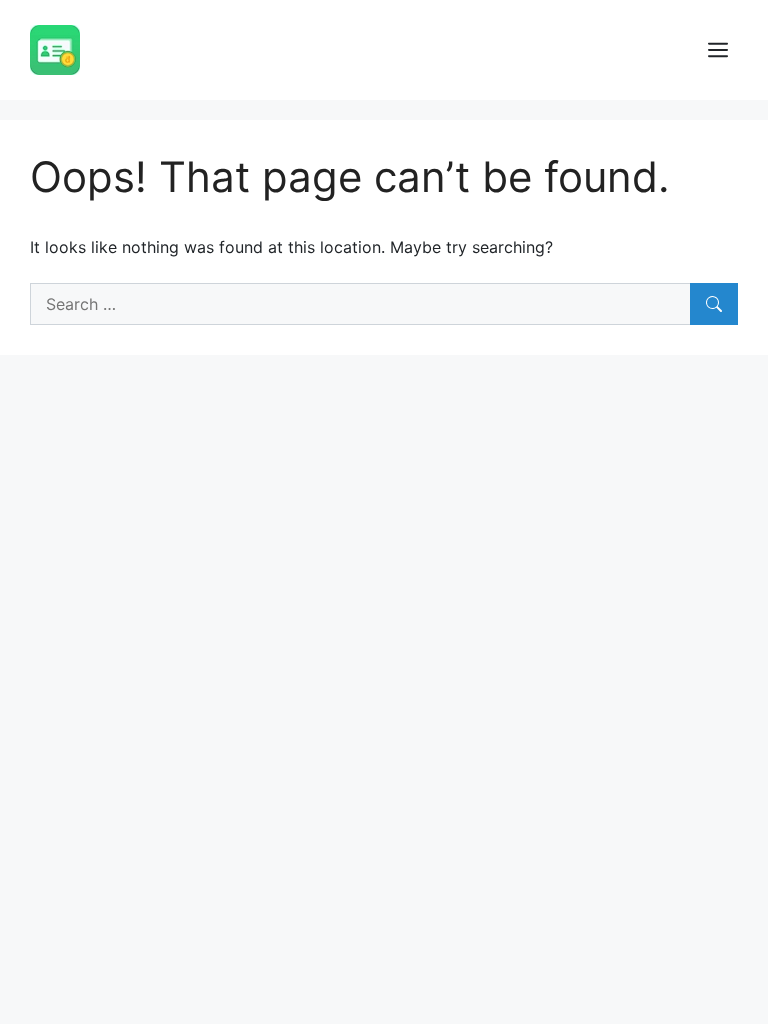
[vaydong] (55, 48)
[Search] (714, 304)
